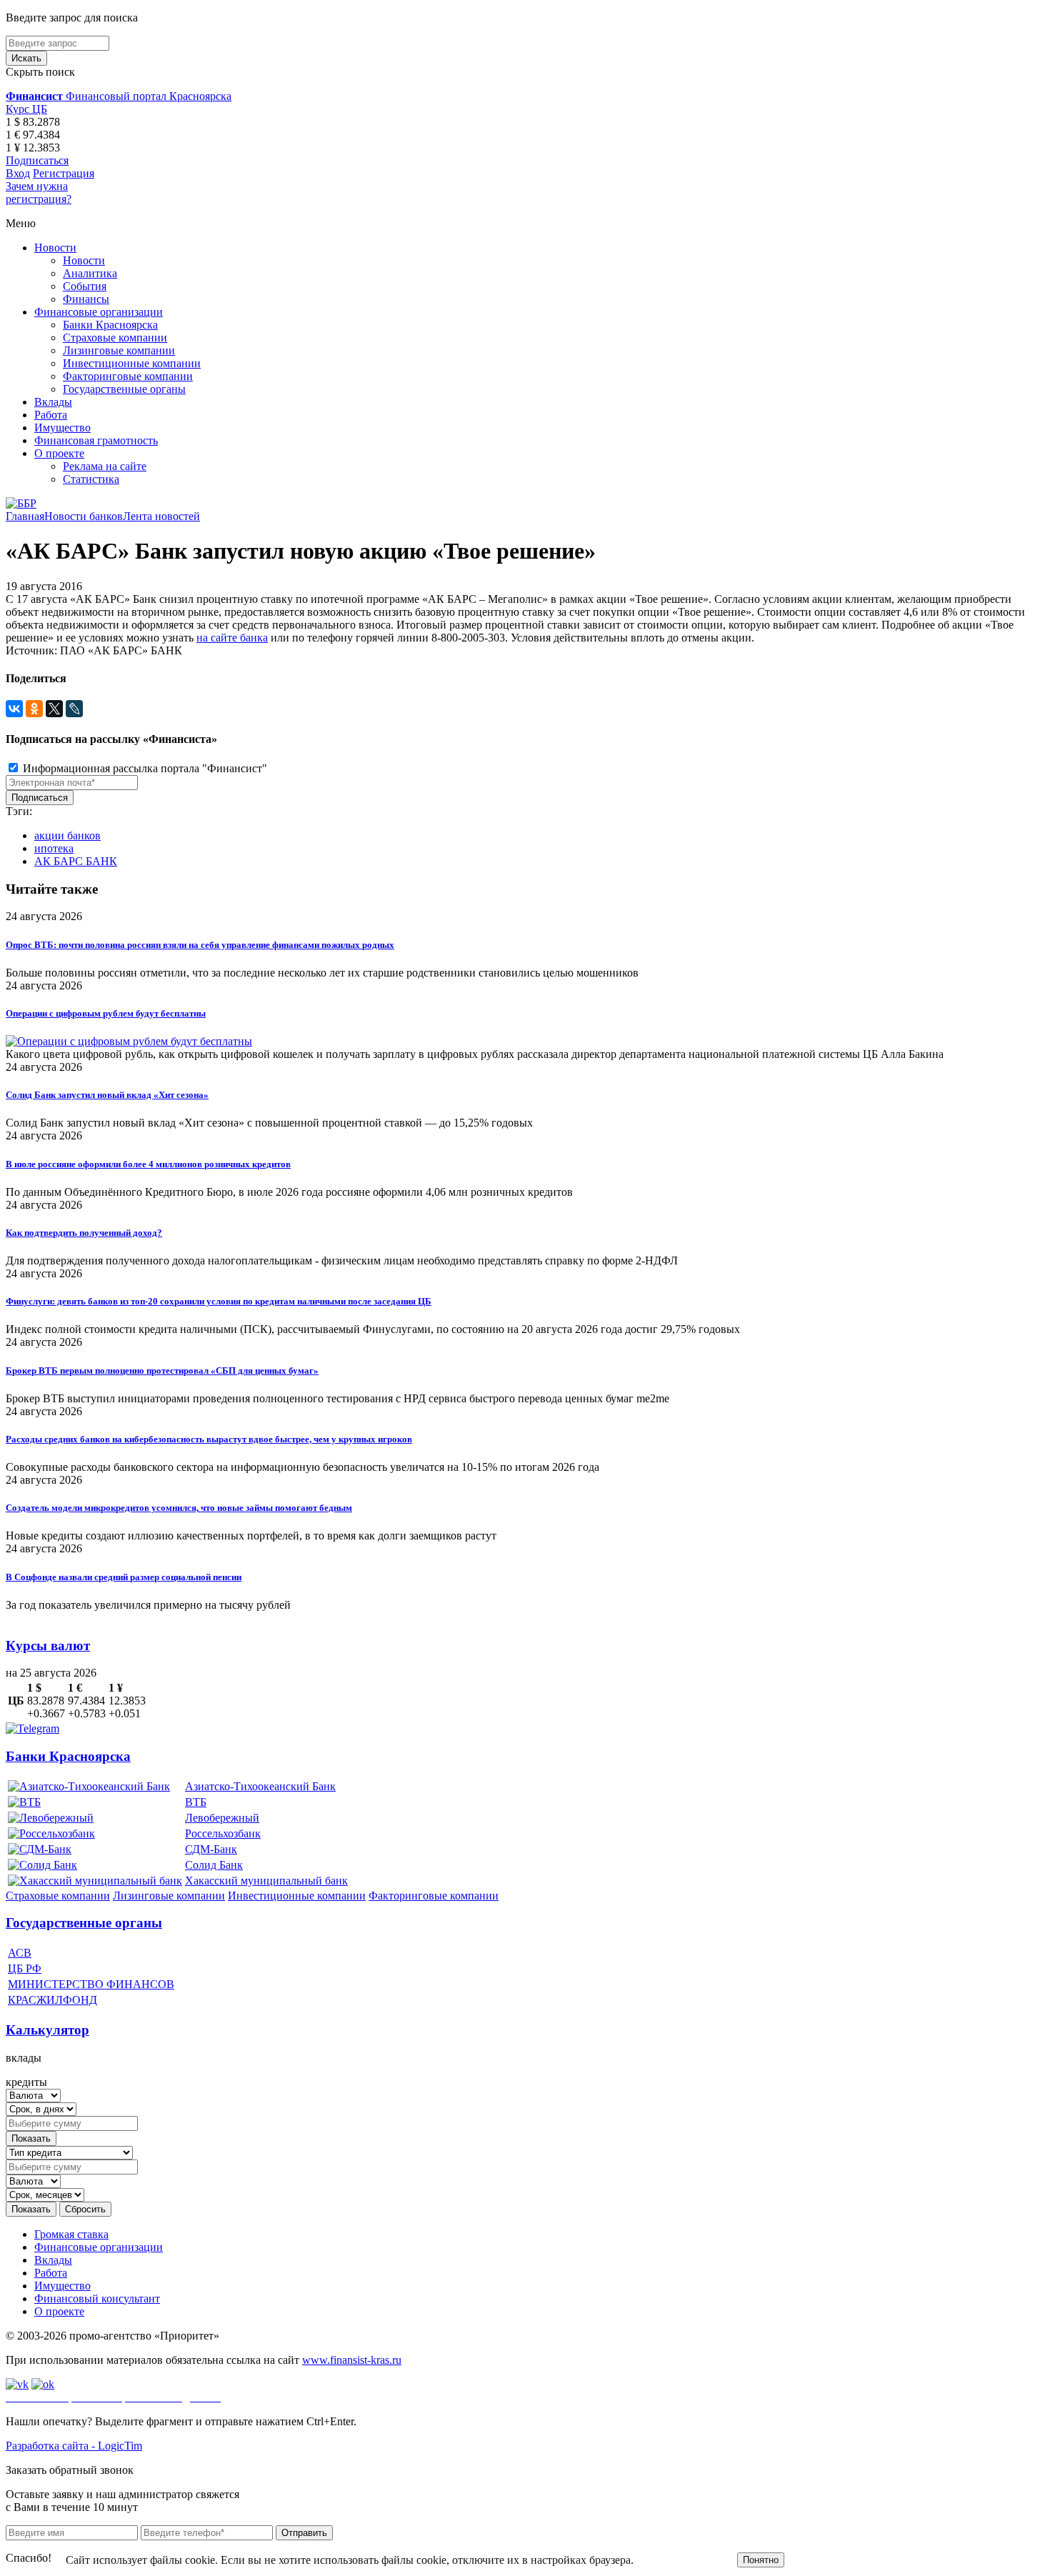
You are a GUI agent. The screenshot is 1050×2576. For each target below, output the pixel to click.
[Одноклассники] (34, 709)
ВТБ (196, 1802)
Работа (51, 415)
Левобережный (222, 1818)
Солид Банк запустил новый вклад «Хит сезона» (107, 1095)
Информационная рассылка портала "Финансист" (144, 768)
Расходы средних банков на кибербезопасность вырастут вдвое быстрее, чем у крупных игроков (209, 1439)
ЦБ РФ (25, 1968)
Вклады (53, 402)
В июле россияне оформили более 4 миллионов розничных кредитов (148, 1164)
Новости (55, 248)
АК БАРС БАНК (76, 861)
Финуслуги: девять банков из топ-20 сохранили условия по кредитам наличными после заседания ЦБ (219, 1301)
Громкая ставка (71, 2234)
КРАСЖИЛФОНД (52, 2000)
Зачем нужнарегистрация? (39, 193)
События (85, 286)
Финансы (86, 299)
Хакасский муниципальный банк (266, 1881)
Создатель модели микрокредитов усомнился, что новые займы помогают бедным (179, 1508)
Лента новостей (161, 516)
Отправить (304, 2533)
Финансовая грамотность (96, 440)
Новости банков (84, 516)
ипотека (54, 848)
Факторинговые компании (128, 376)
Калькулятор (47, 2030)
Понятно (761, 2560)
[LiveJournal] (74, 709)
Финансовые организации (99, 312)
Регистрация (64, 173)
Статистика (91, 479)
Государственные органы (124, 389)
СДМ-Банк (211, 1849)
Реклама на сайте (105, 466)
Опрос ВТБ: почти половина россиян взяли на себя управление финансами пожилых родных (200, 945)
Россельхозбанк (223, 1833)
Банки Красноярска (110, 325)
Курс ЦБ (26, 109)
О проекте (59, 453)
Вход (18, 173)
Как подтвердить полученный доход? (84, 1233)
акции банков (67, 835)
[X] (54, 709)
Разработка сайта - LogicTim (74, 2446)
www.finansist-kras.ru (352, 2360)
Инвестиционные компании (132, 363)
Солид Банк (214, 1865)
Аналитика (90, 273)
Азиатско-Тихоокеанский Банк (260, 1786)
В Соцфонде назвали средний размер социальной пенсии (124, 1577)
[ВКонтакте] (14, 709)
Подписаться (37, 160)
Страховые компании (115, 338)
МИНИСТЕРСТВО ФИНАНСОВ (91, 1984)
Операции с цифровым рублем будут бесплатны (106, 1013)
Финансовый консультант (97, 2298)
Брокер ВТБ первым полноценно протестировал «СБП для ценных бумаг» (162, 1371)
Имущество (62, 428)
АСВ (20, 1953)
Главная (25, 516)
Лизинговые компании (119, 350)
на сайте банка (232, 638)
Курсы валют (48, 1646)
